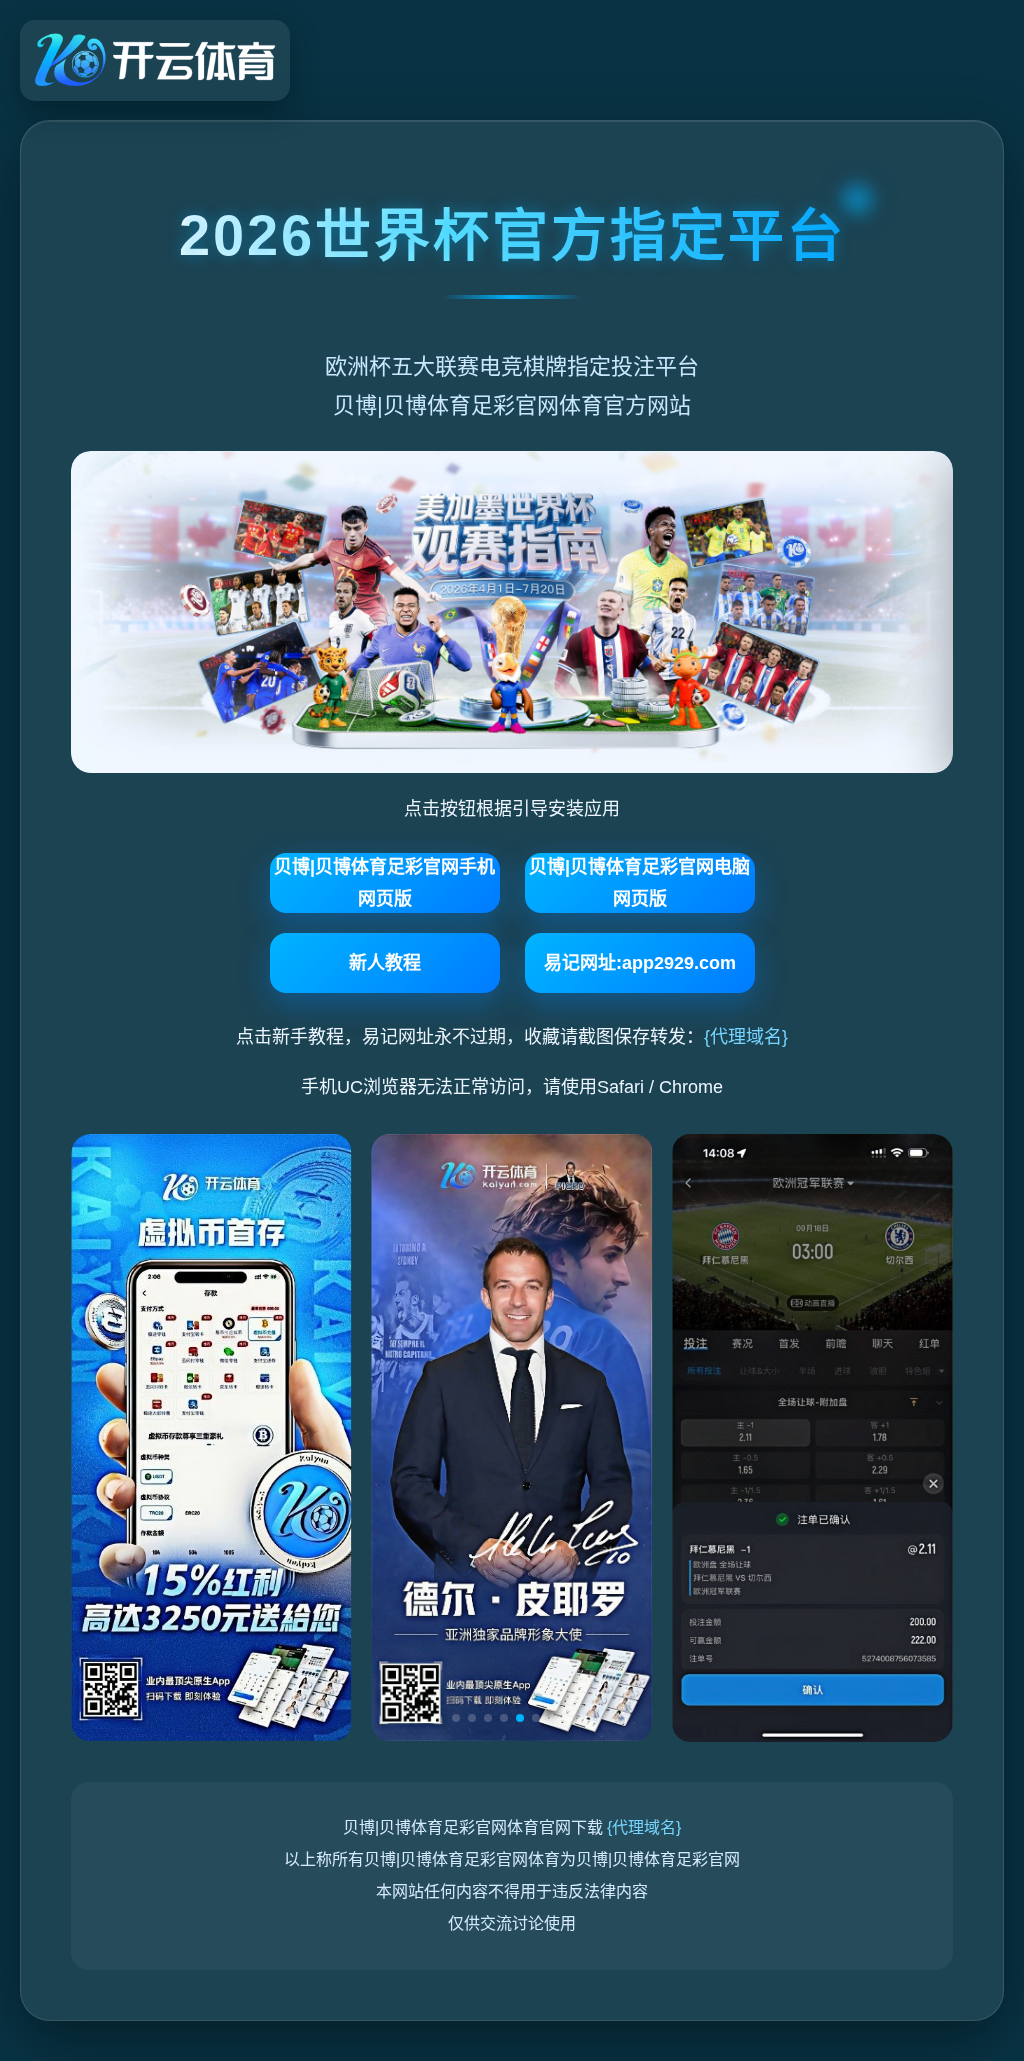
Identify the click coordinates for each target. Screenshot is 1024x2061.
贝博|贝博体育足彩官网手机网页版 (384, 883)
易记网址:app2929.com (640, 963)
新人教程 (385, 963)
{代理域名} (746, 1037)
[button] (456, 1718)
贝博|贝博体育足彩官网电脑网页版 (639, 883)
